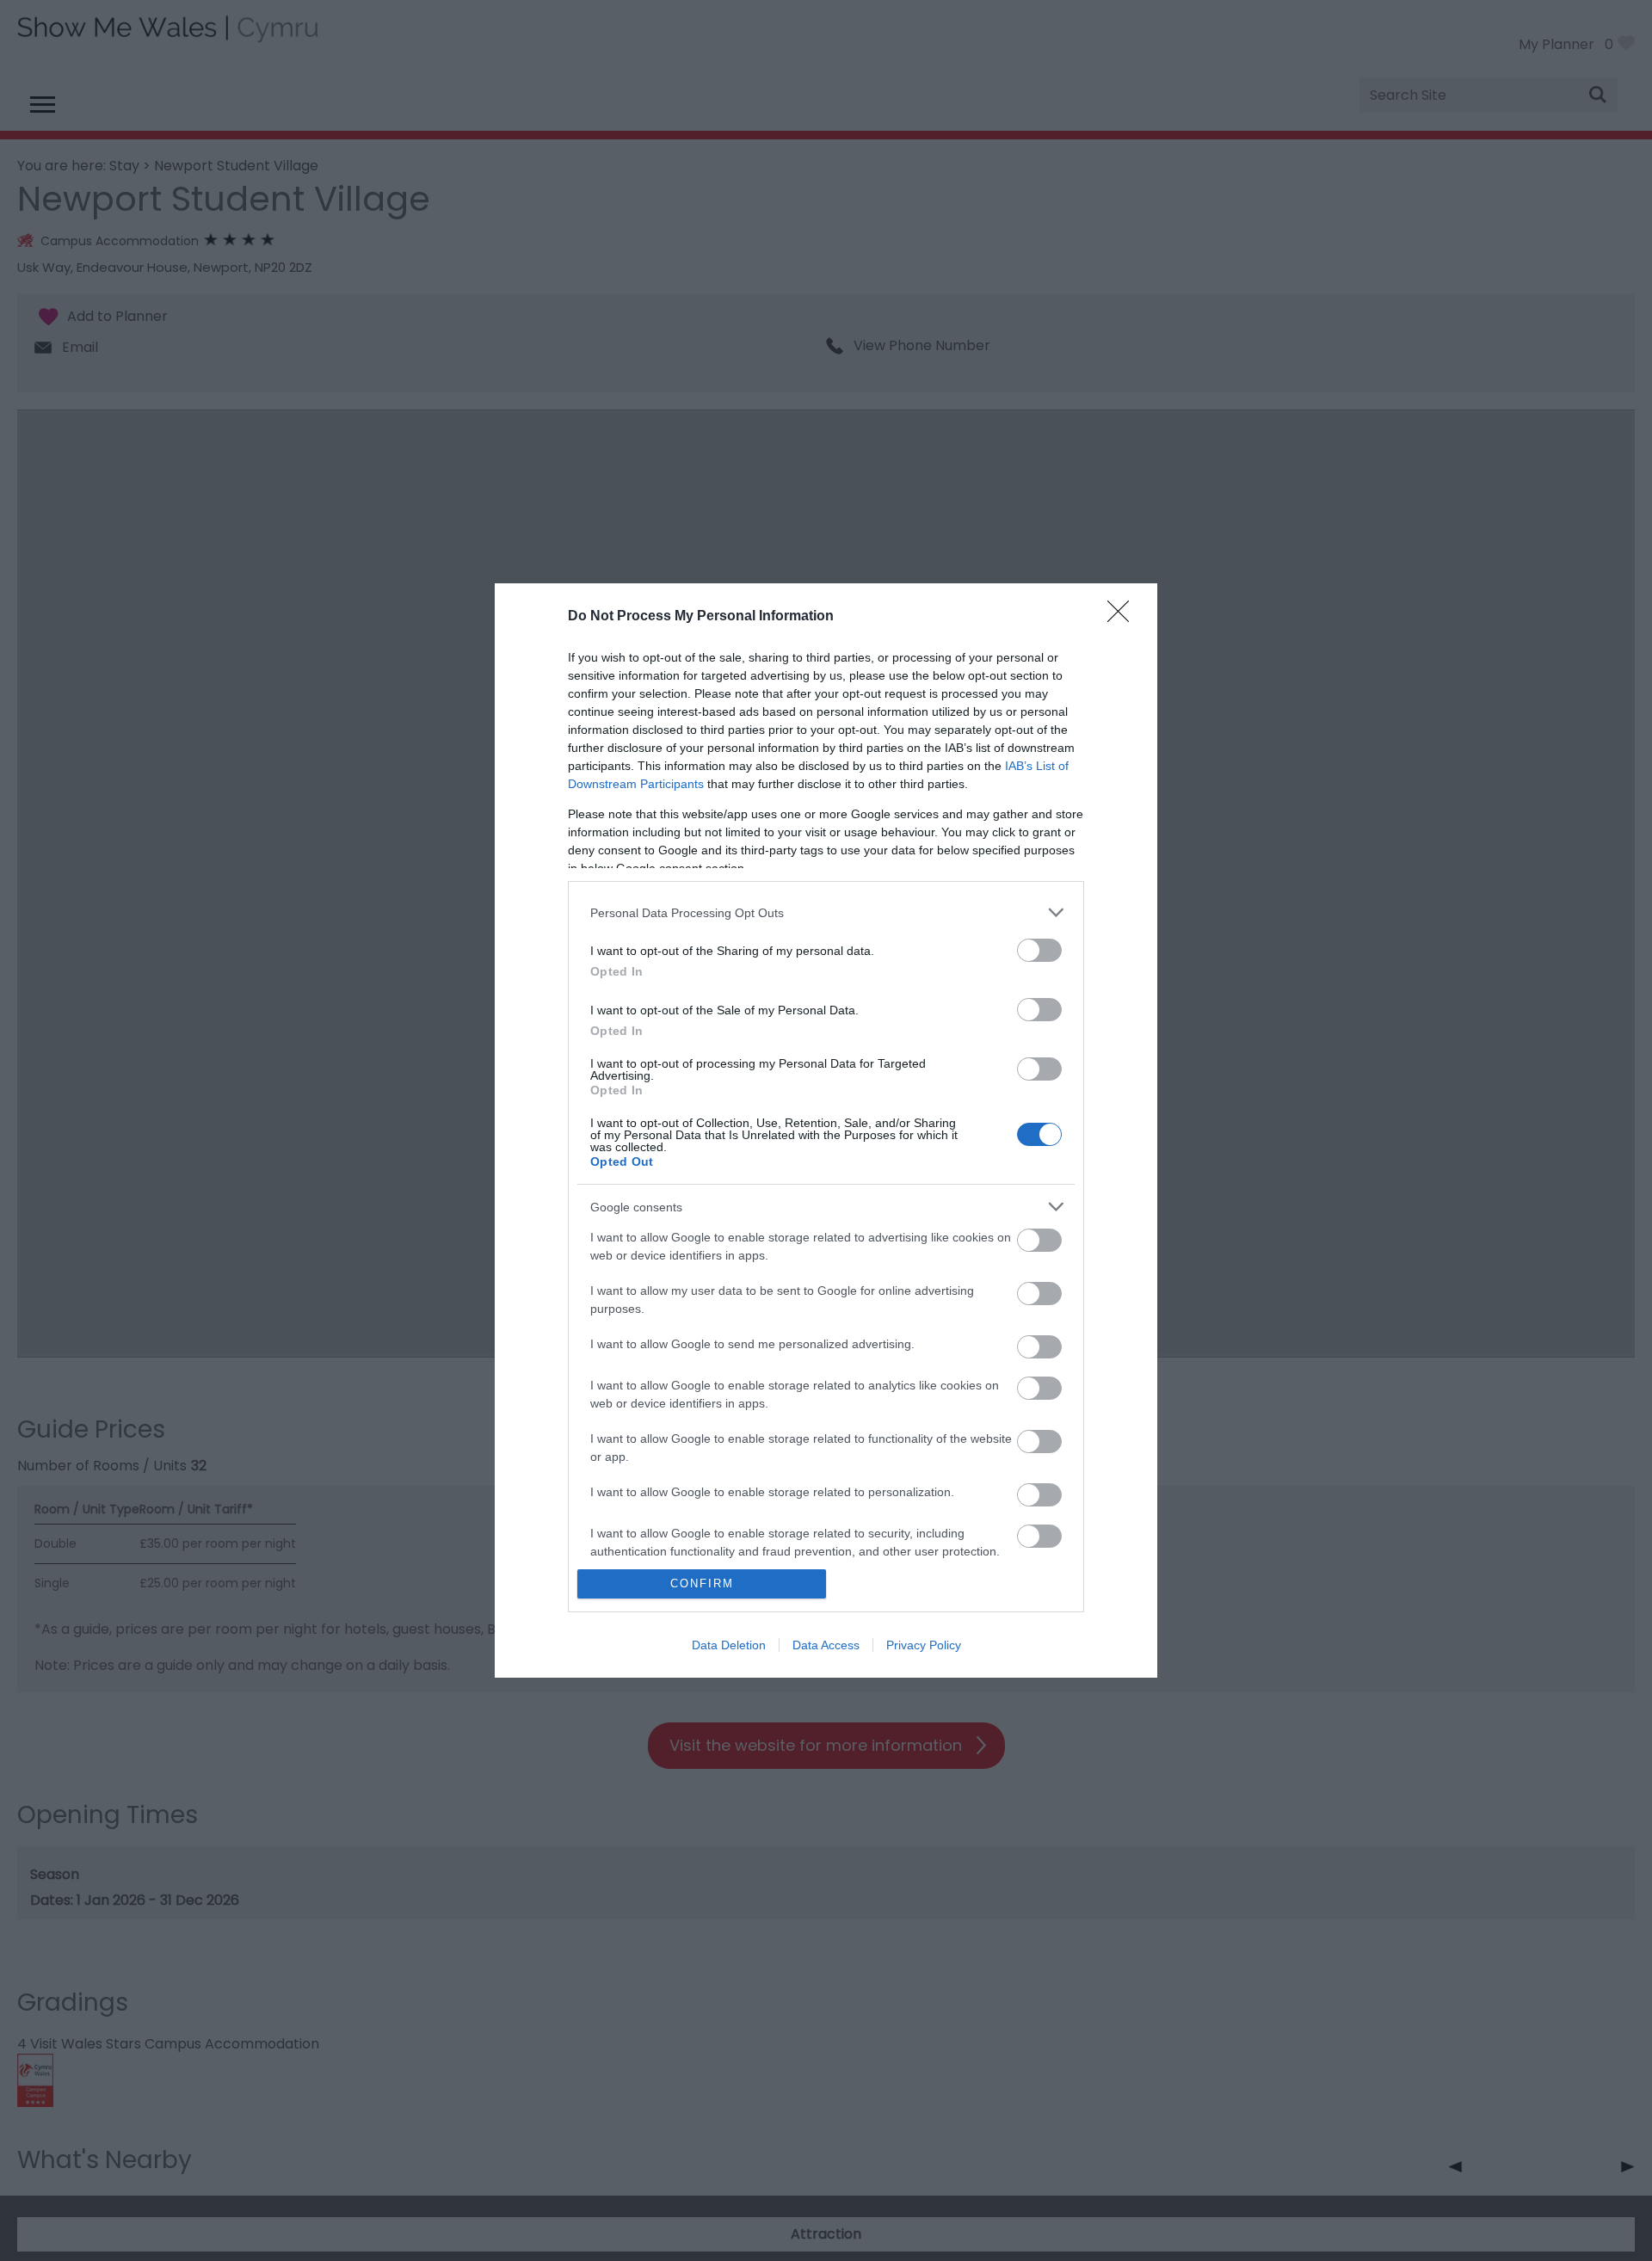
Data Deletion (729, 1645)
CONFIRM (702, 1583)
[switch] (1039, 950)
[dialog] (826, 1130)
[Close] (1124, 617)
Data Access (826, 1645)
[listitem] (826, 912)
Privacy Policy (924, 1645)
